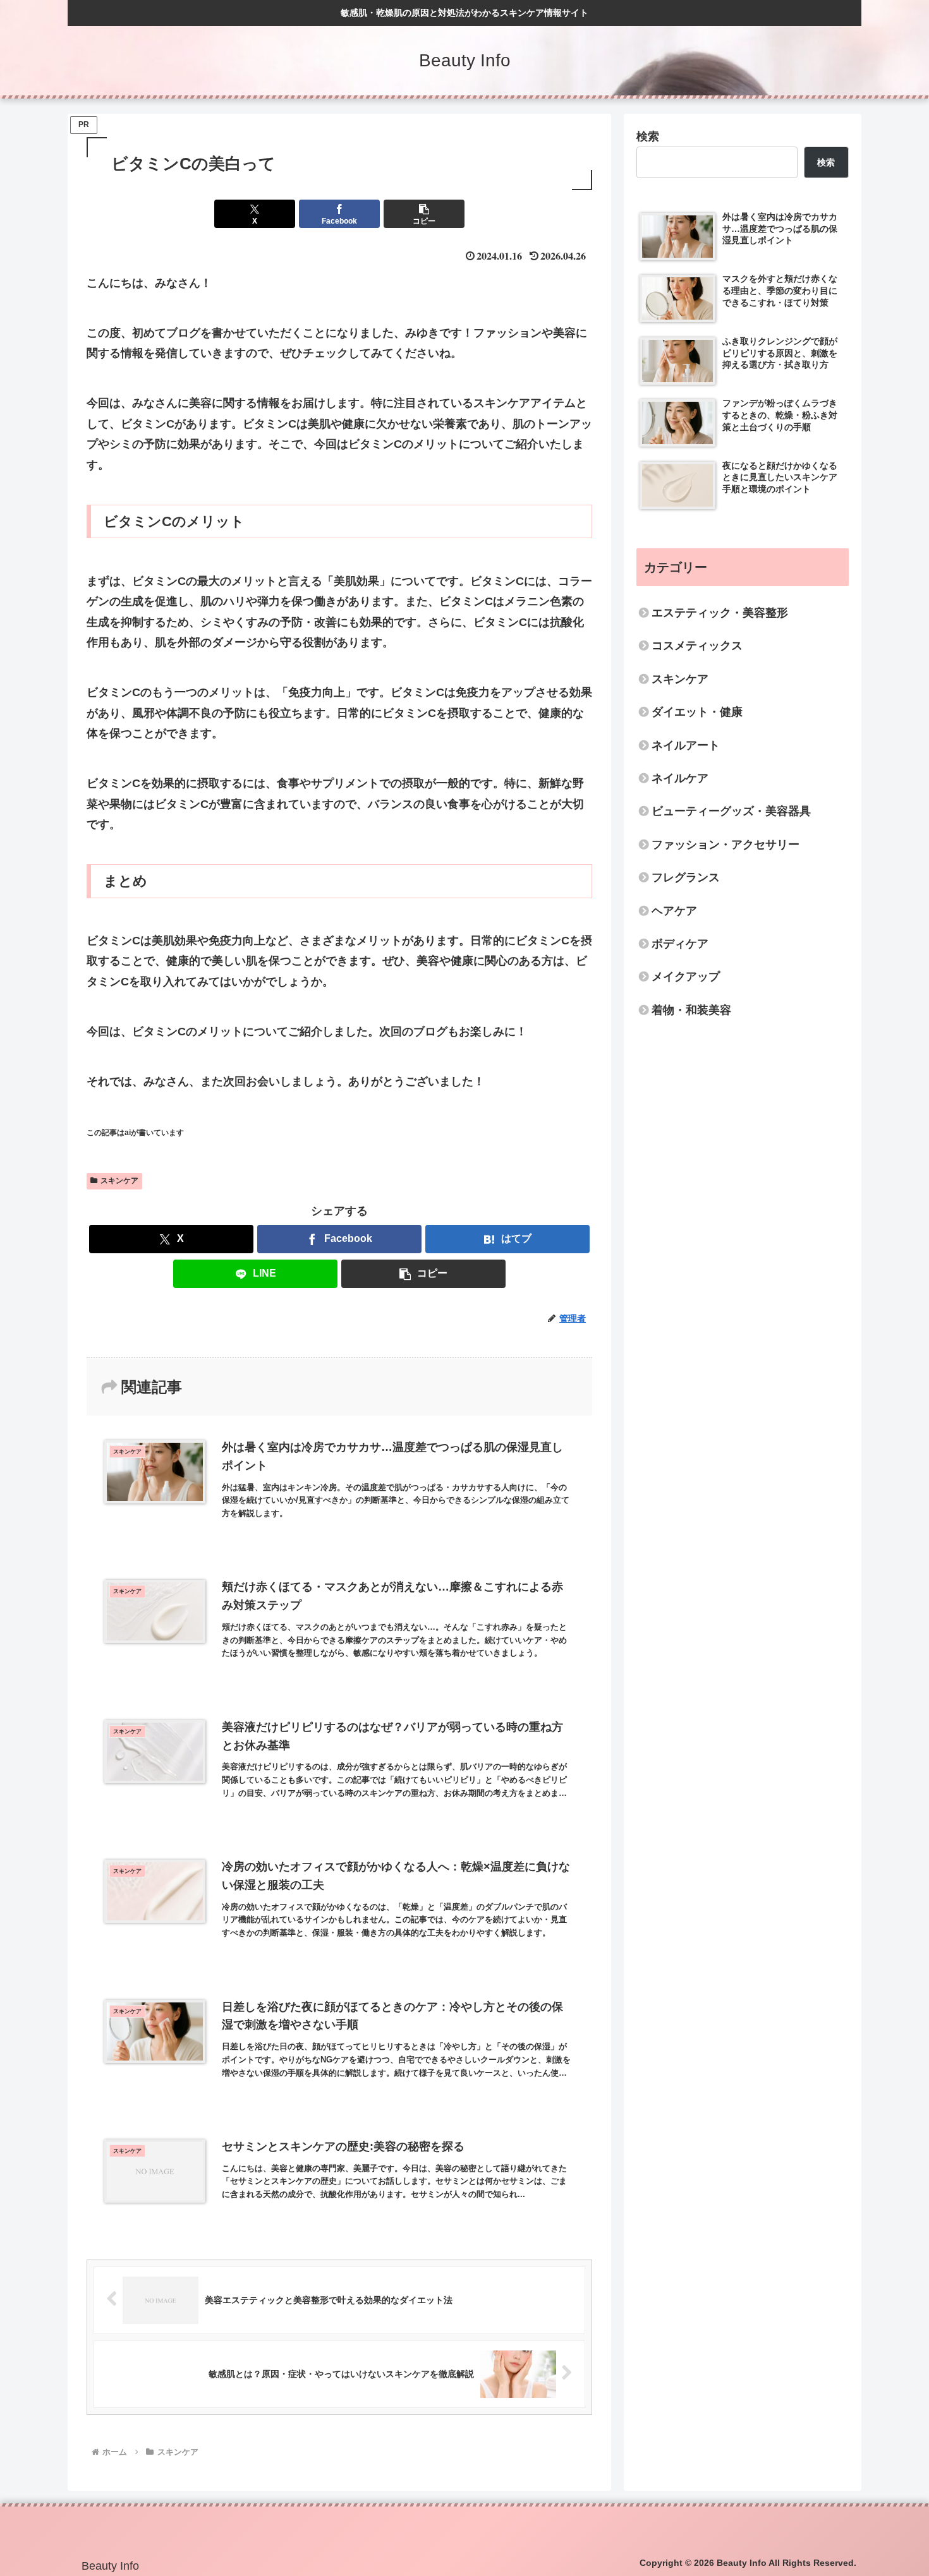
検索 (648, 136)
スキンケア (119, 1181)
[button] (424, 214)
